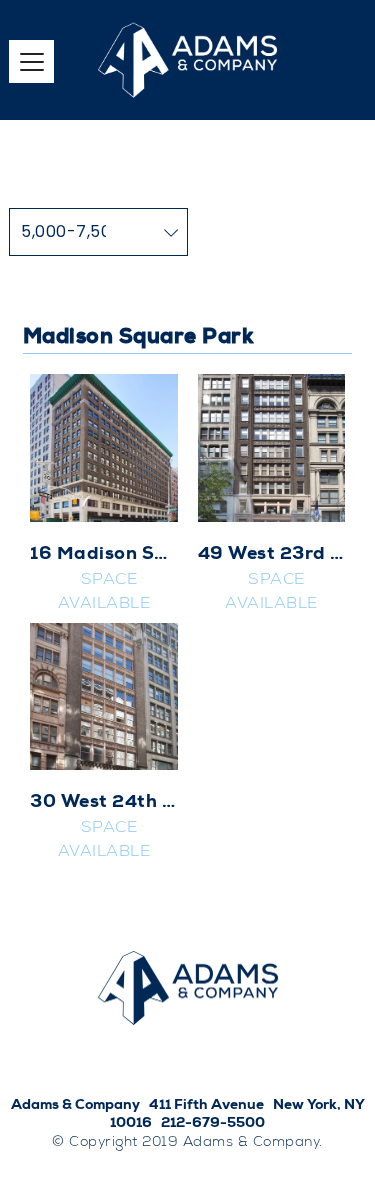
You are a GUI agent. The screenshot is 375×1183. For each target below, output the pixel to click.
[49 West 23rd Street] (272, 448)
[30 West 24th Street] (104, 697)
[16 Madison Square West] (104, 448)
